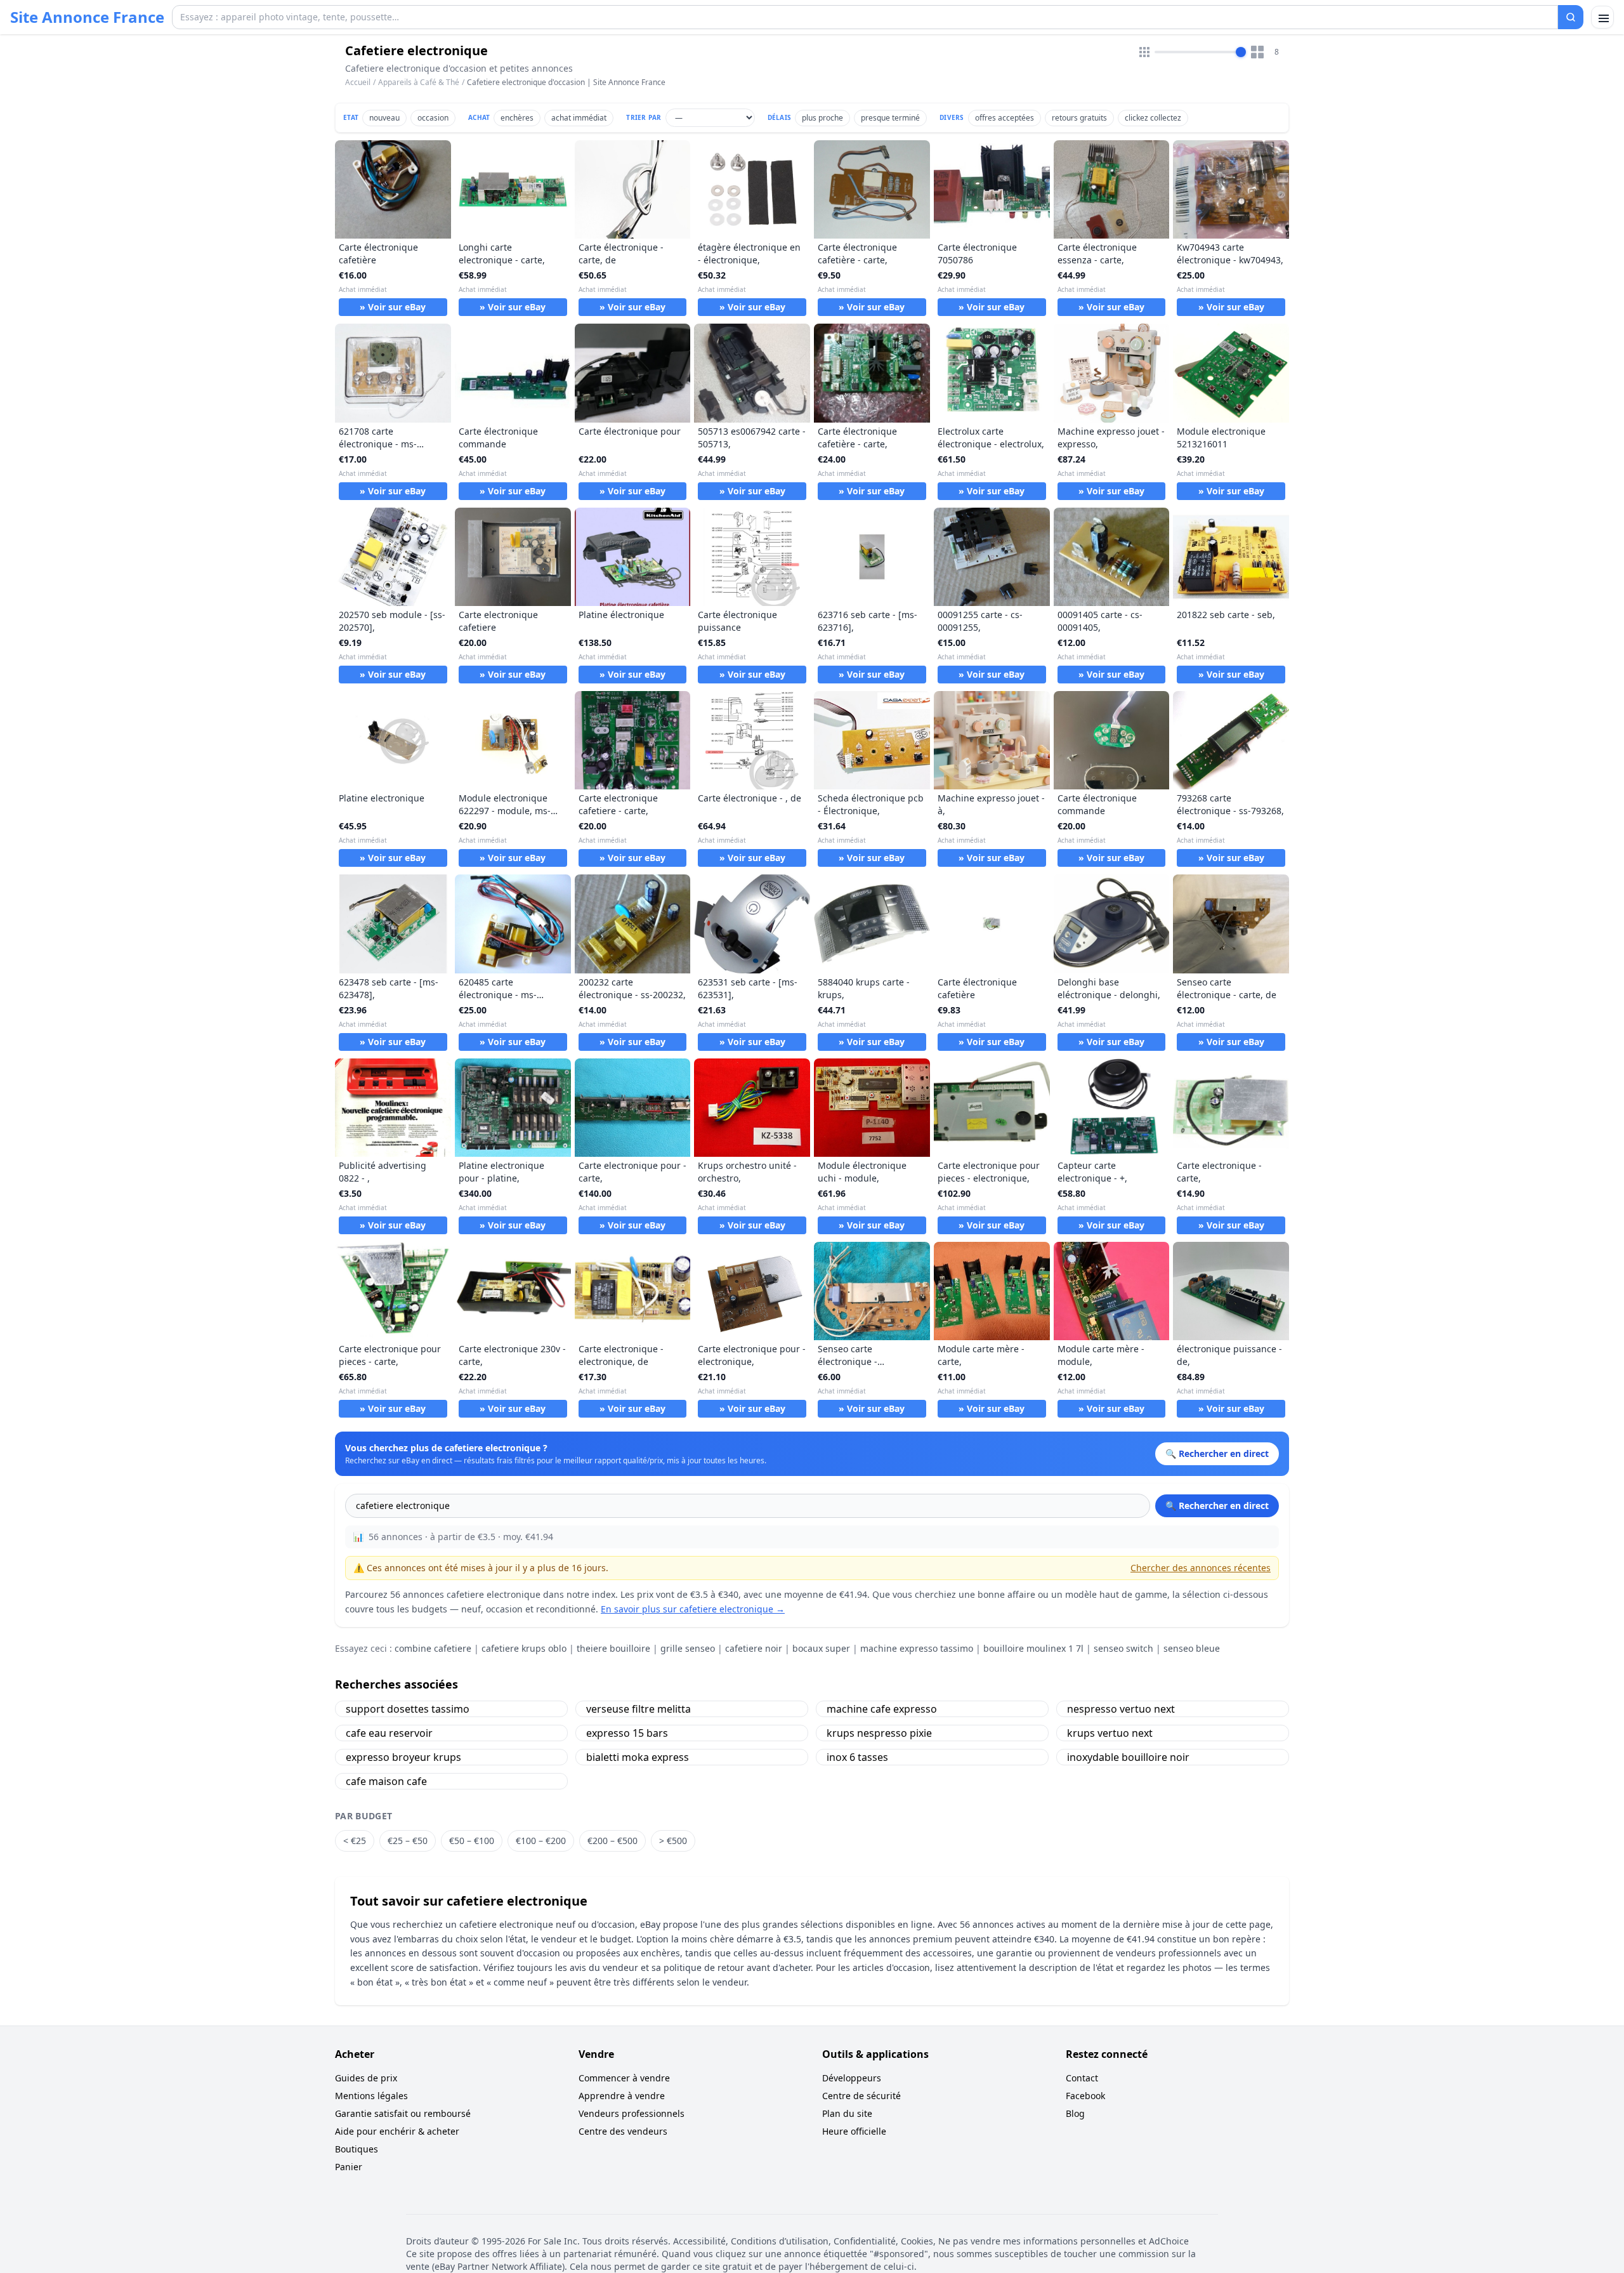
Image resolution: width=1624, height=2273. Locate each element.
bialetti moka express (638, 1757)
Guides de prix (366, 2078)
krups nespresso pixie (879, 1733)
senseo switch (1123, 1648)
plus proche (822, 118)
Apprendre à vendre (622, 2096)
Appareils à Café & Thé (419, 82)
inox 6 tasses (857, 1757)
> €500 (673, 1841)
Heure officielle (854, 2131)
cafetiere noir (754, 1648)
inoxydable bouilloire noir (1128, 1757)
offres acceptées (1005, 118)
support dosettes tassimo (408, 1709)
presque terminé (890, 118)
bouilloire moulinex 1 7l (1033, 1648)
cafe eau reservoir (389, 1733)
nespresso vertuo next (1121, 1709)
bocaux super (821, 1648)
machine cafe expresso (882, 1709)
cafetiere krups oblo (524, 1648)
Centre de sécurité (861, 2096)
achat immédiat (579, 118)
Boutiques (357, 2149)
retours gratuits (1079, 118)
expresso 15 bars (627, 1733)
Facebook (1085, 2096)
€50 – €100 (472, 1841)
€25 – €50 (408, 1841)
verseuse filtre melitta (638, 1709)
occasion (433, 118)
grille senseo (688, 1648)
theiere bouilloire (613, 1648)
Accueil (358, 82)
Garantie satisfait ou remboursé (403, 2113)
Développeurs (852, 2078)
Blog (1075, 2113)
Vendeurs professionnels (632, 2113)
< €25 (355, 1841)
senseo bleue (1192, 1648)
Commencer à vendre (624, 2078)
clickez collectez (1153, 118)
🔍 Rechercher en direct (1217, 1505)
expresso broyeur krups (403, 1757)
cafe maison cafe (386, 1781)
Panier (349, 2167)
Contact (1082, 2078)
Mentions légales (371, 2096)
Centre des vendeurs (623, 2131)
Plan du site (847, 2113)
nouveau (384, 118)
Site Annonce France (87, 17)
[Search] (1571, 17)
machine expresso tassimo (917, 1648)
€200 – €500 (612, 1841)
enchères (517, 118)
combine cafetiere (433, 1648)
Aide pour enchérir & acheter (397, 2131)
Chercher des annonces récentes (1201, 1568)
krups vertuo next (1110, 1733)
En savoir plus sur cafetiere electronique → (693, 1609)
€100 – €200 (541, 1841)
